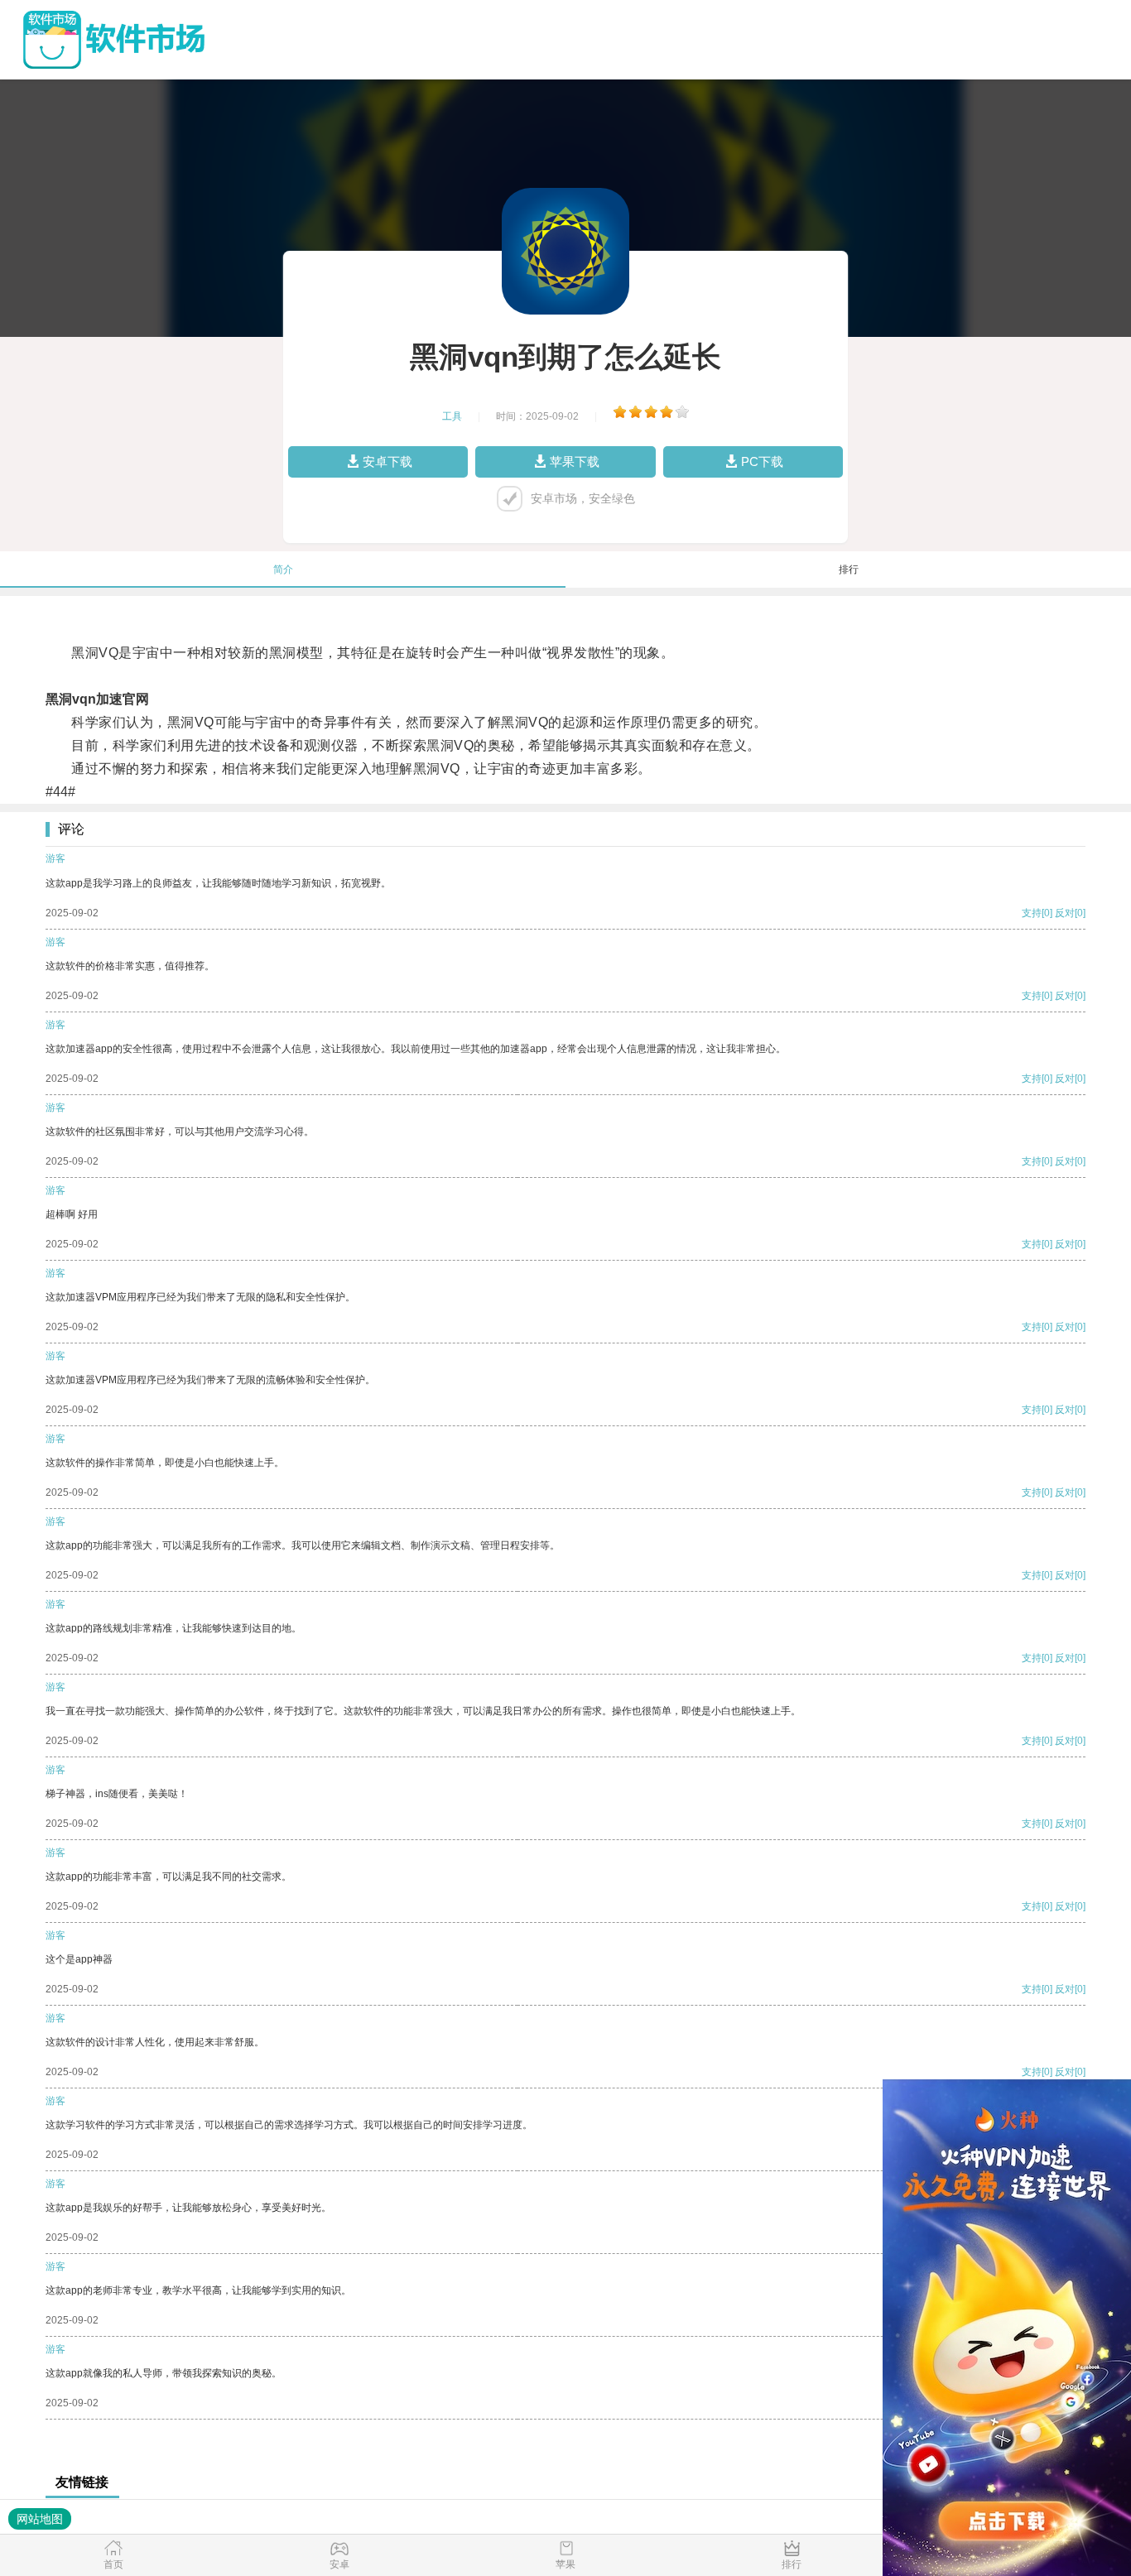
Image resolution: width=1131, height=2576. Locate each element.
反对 (1065, 913)
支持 (1032, 913)
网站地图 (40, 2519)
